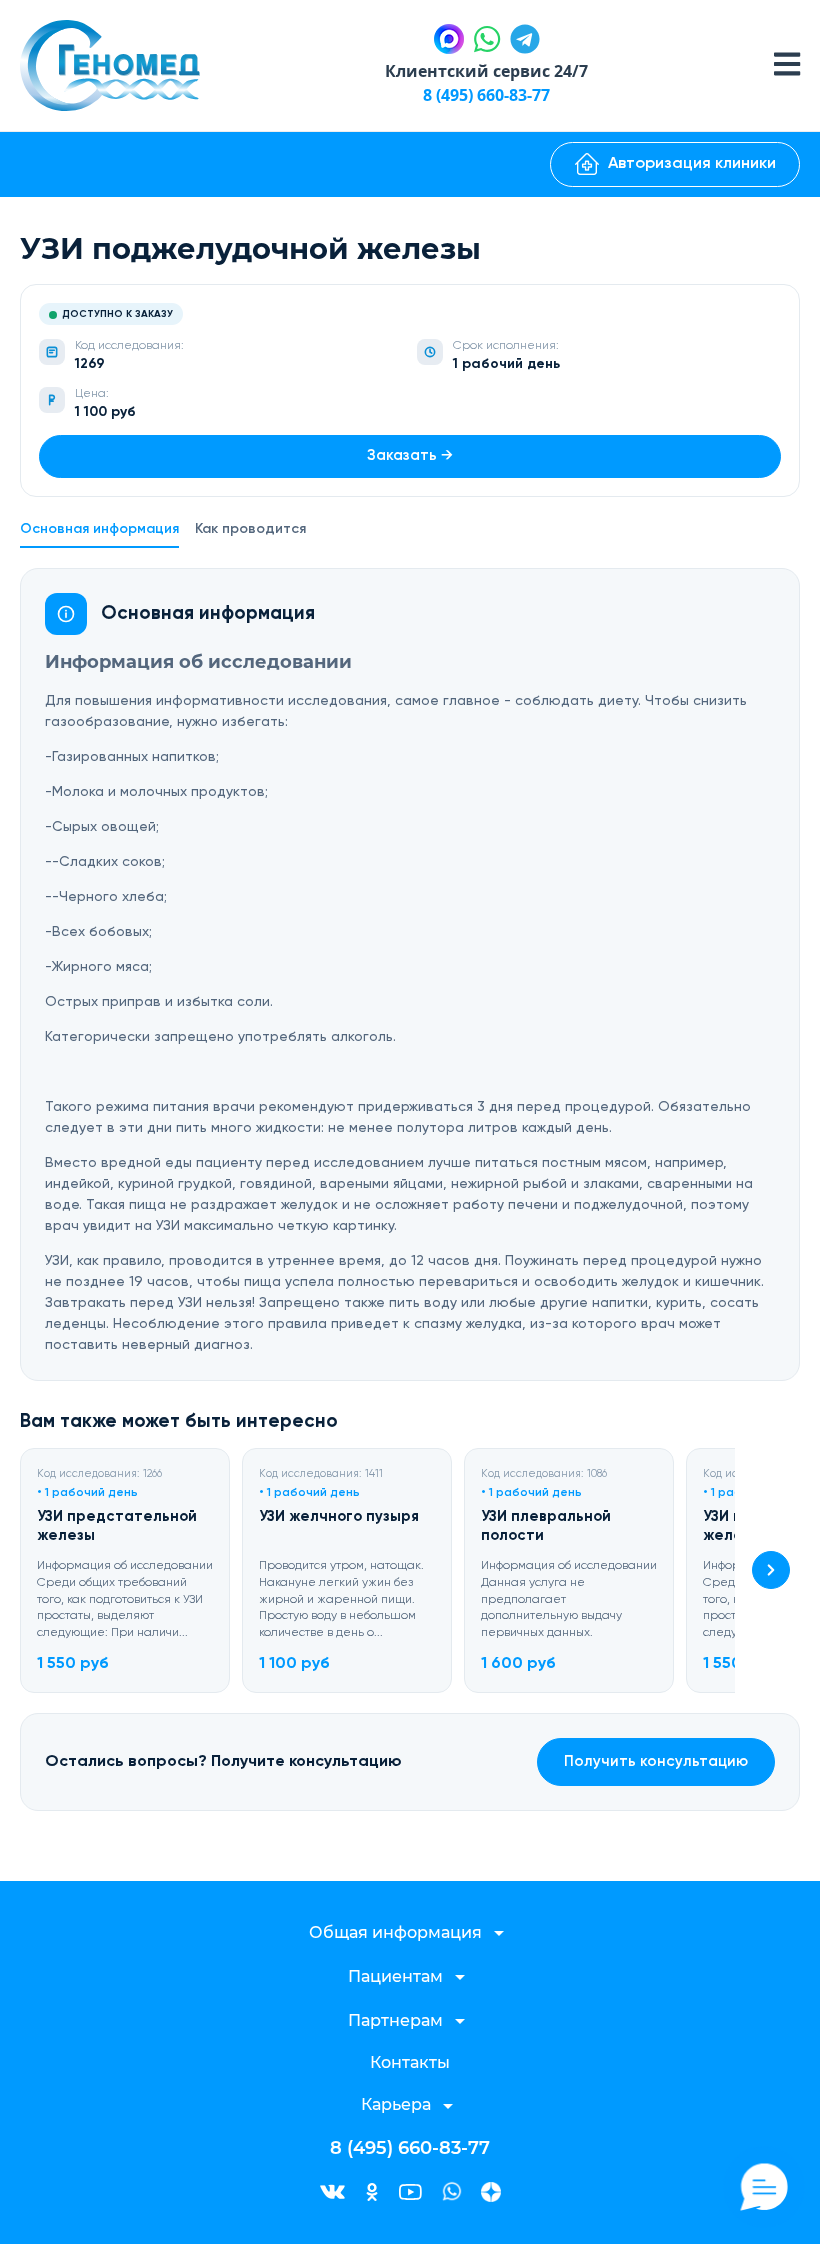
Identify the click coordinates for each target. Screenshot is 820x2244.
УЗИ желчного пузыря (339, 1516)
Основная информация (99, 529)
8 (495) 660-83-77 (486, 95)
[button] (771, 1570)
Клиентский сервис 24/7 (486, 71)
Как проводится (250, 529)
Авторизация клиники (692, 164)
